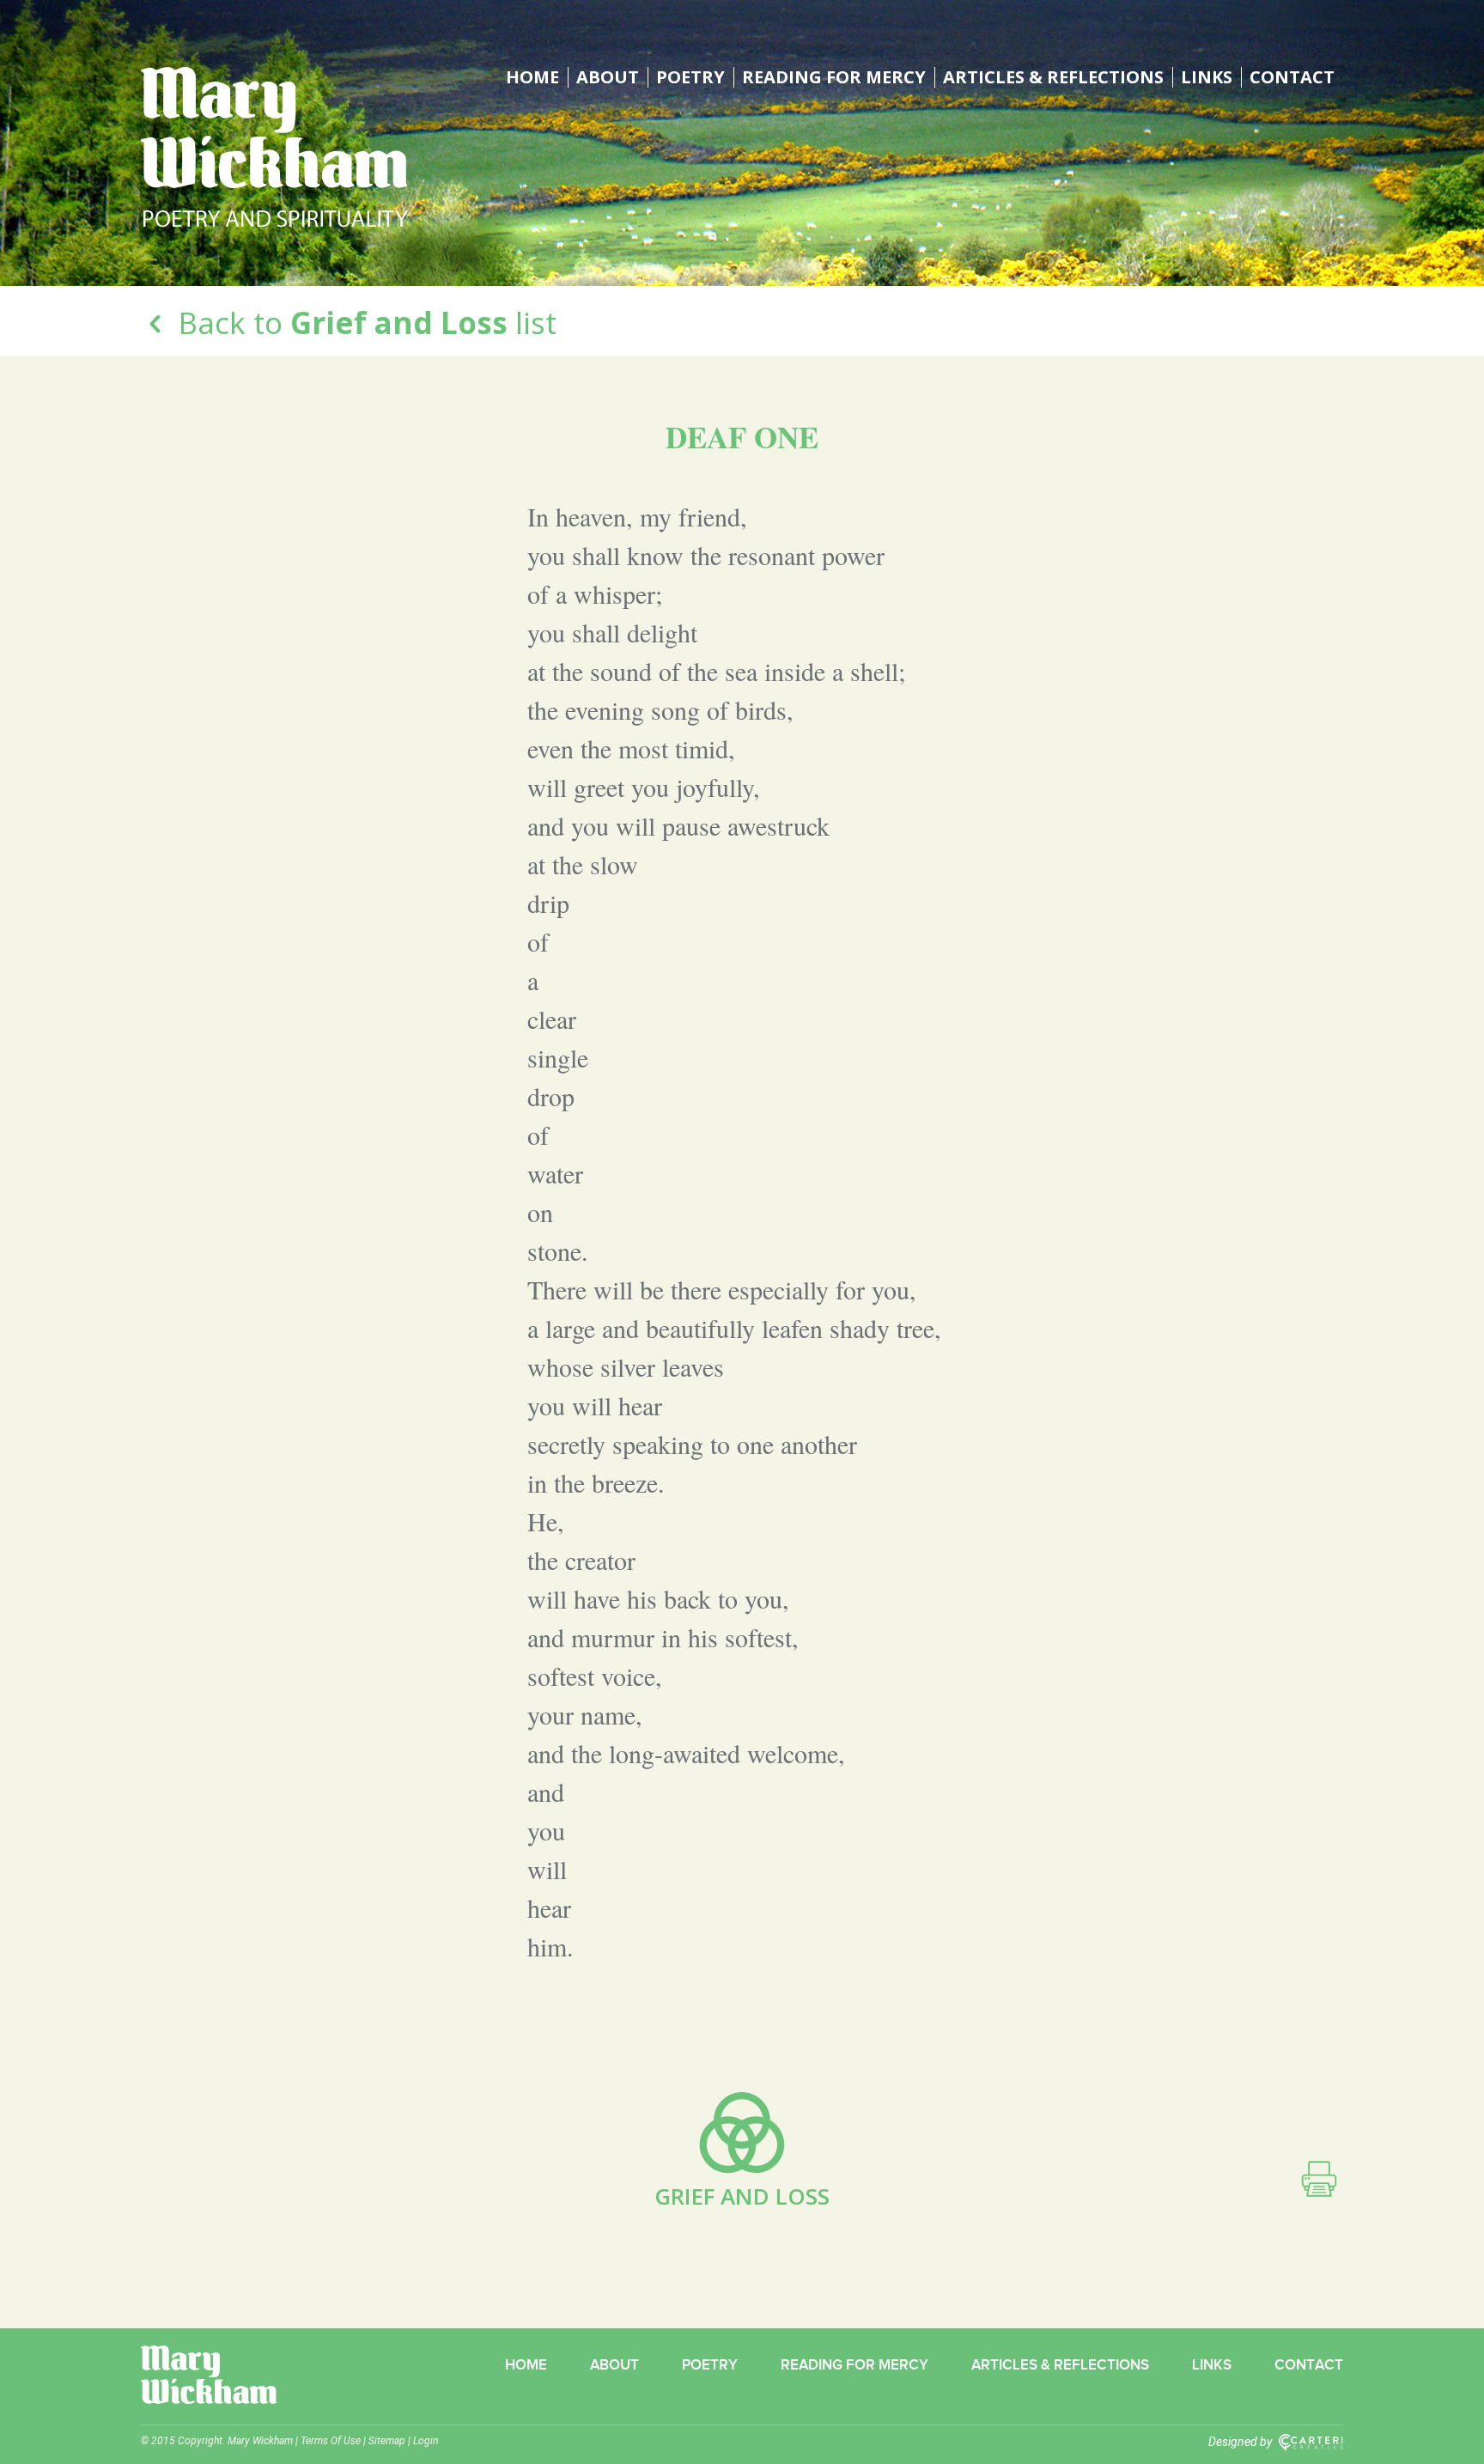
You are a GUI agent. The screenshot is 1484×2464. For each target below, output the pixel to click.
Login (426, 2441)
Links (1207, 77)
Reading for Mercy (834, 77)
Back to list (364, 322)
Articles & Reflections (1053, 77)
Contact (1292, 77)
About (608, 77)
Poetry (690, 77)
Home (532, 77)
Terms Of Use (331, 2441)
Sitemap (387, 2441)
